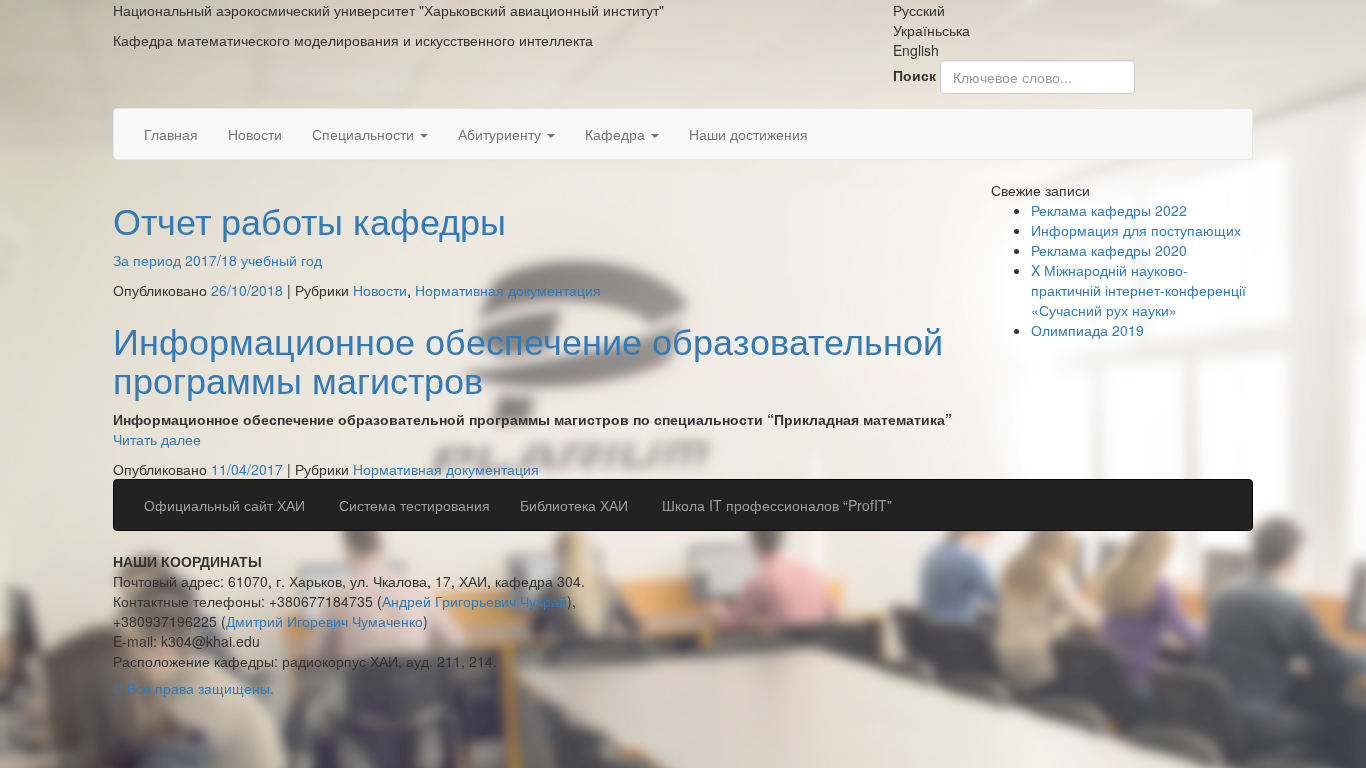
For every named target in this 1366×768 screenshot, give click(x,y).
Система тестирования (412, 505)
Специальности (365, 134)
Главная (171, 134)
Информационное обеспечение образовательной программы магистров (528, 359)
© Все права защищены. (193, 688)
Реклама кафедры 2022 (1109, 210)
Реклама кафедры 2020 (1109, 250)
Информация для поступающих (1136, 230)
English (916, 50)
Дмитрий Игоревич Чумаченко (324, 621)
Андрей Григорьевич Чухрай (474, 601)
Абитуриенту (501, 134)
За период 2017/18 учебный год (217, 260)
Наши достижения (748, 134)
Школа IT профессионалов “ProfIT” (775, 505)
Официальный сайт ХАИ (224, 505)
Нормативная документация (508, 290)
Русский (919, 10)
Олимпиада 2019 (1087, 330)
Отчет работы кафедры (309, 219)
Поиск (914, 75)
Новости (255, 134)
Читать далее (157, 439)
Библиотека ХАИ (574, 505)
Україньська (931, 30)
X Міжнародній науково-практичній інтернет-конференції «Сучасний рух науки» (1138, 290)
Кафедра (617, 134)
